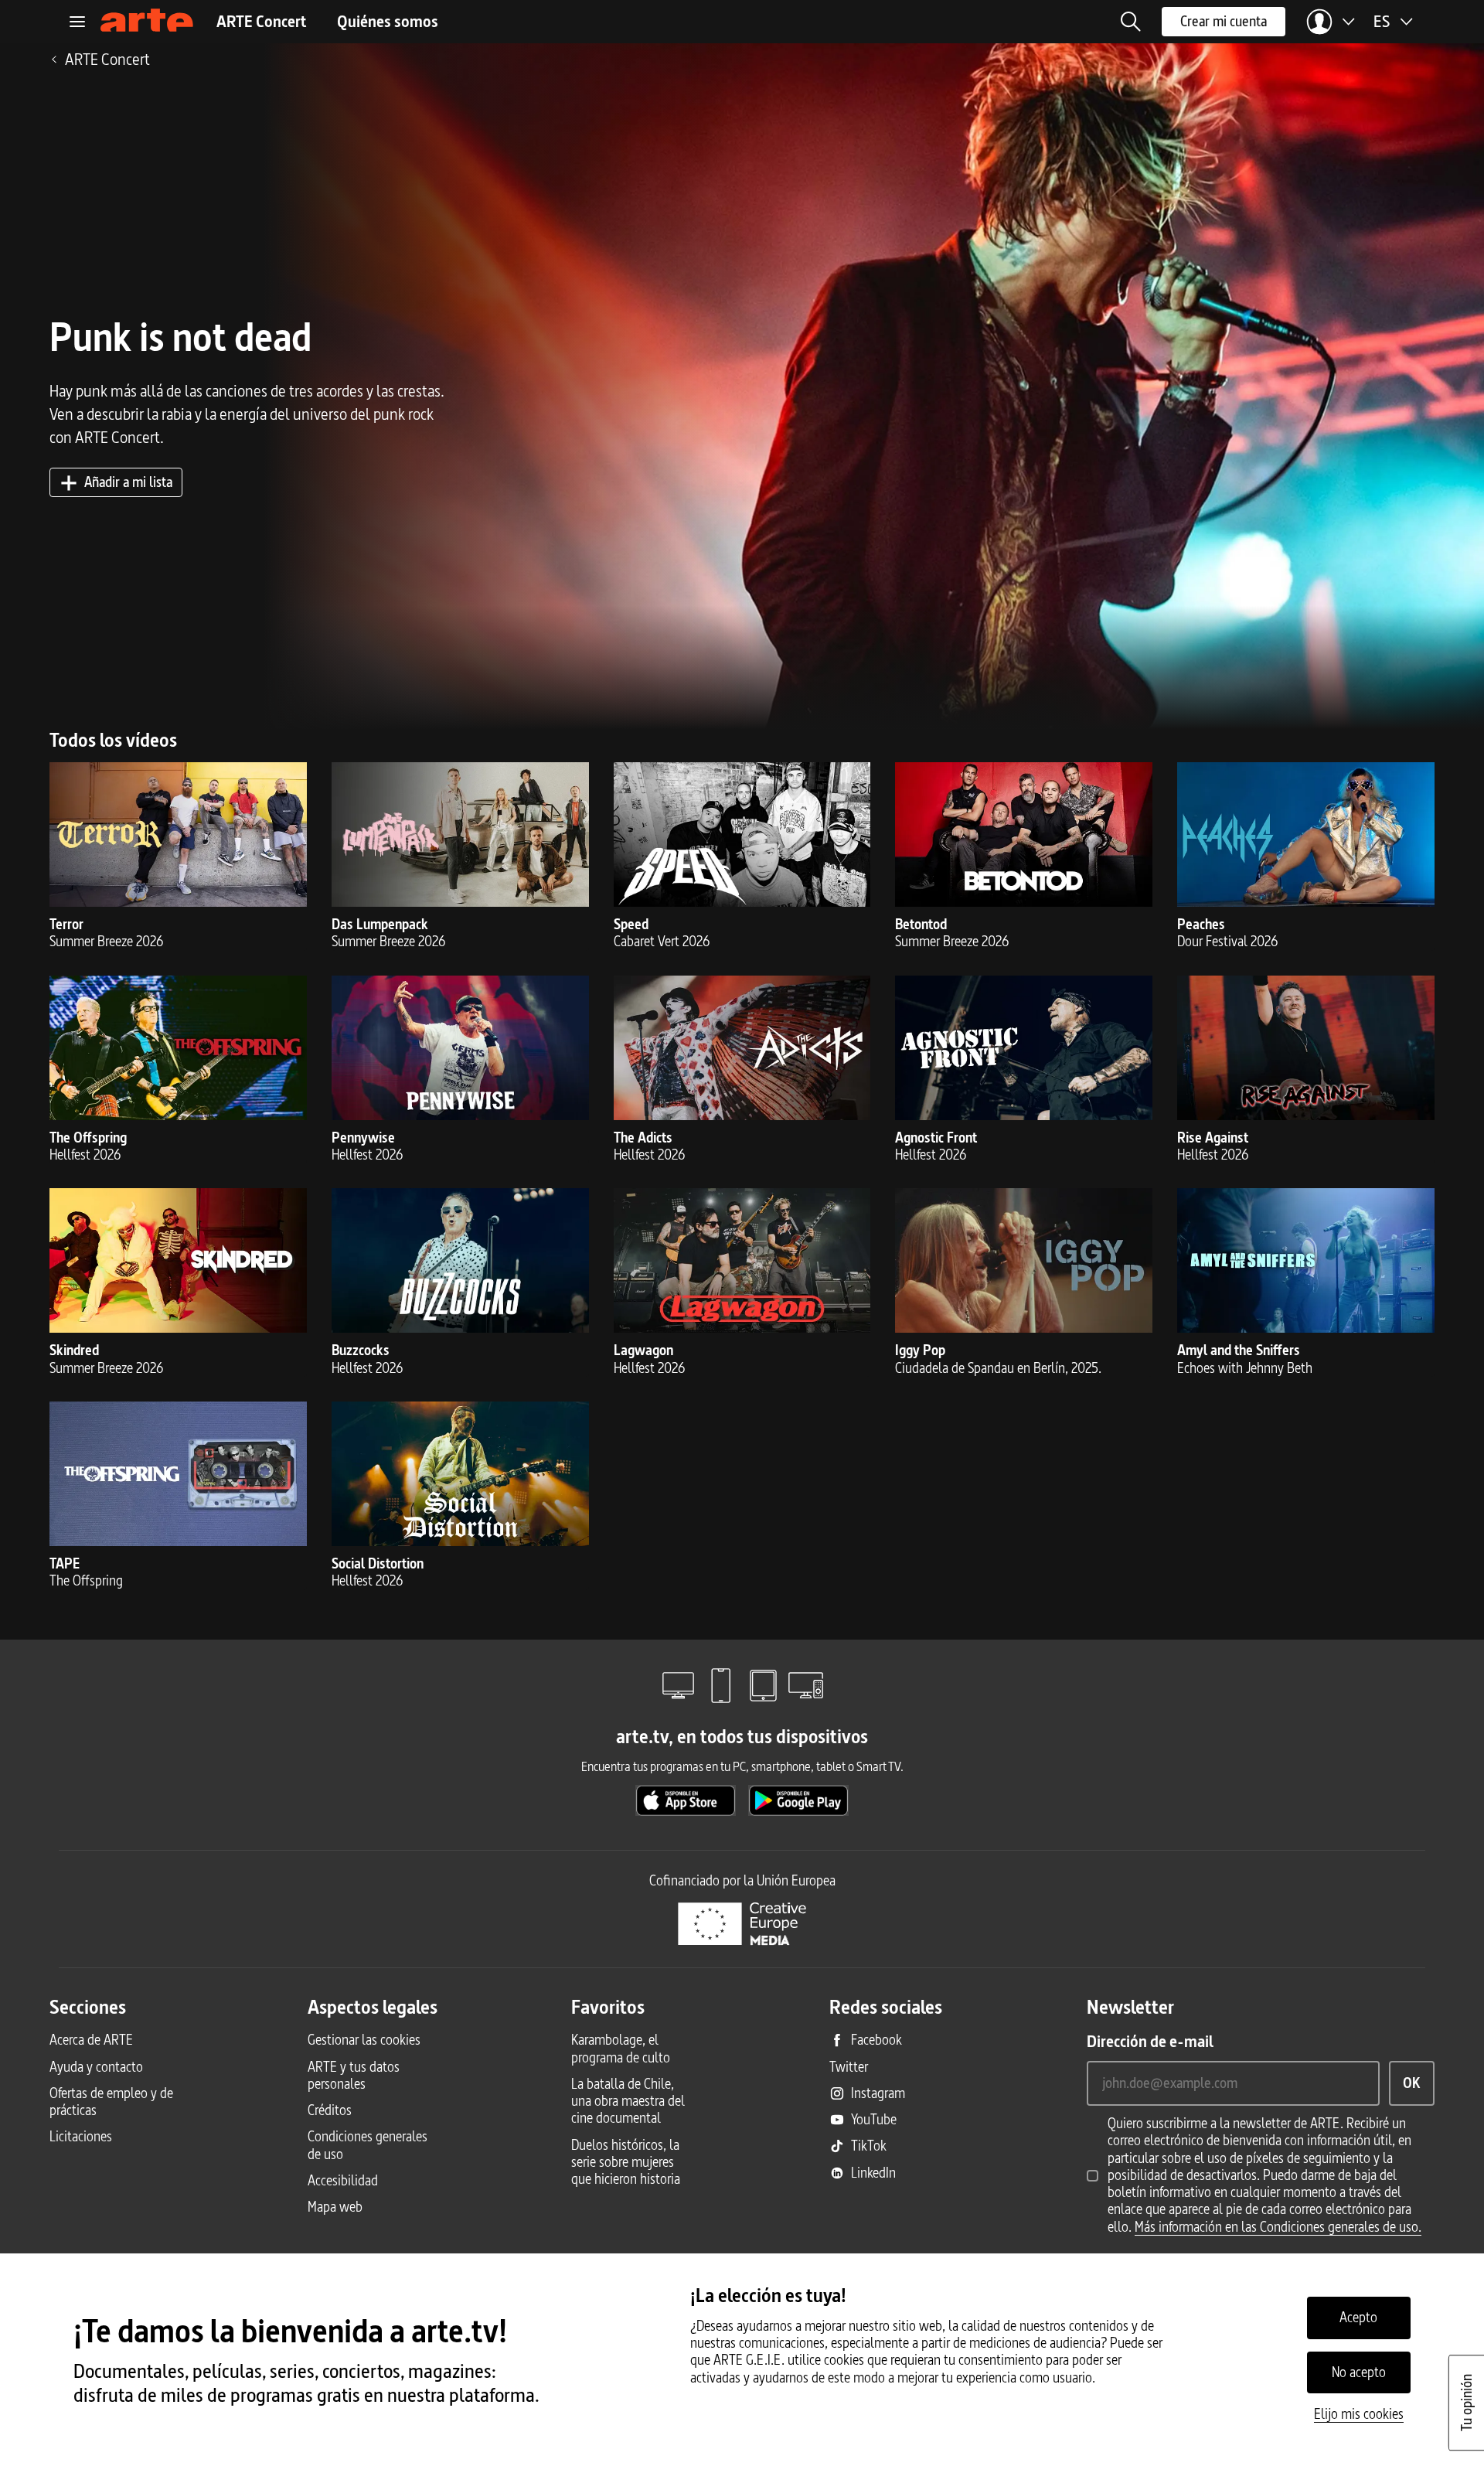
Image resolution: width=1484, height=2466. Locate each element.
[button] (1131, 22)
